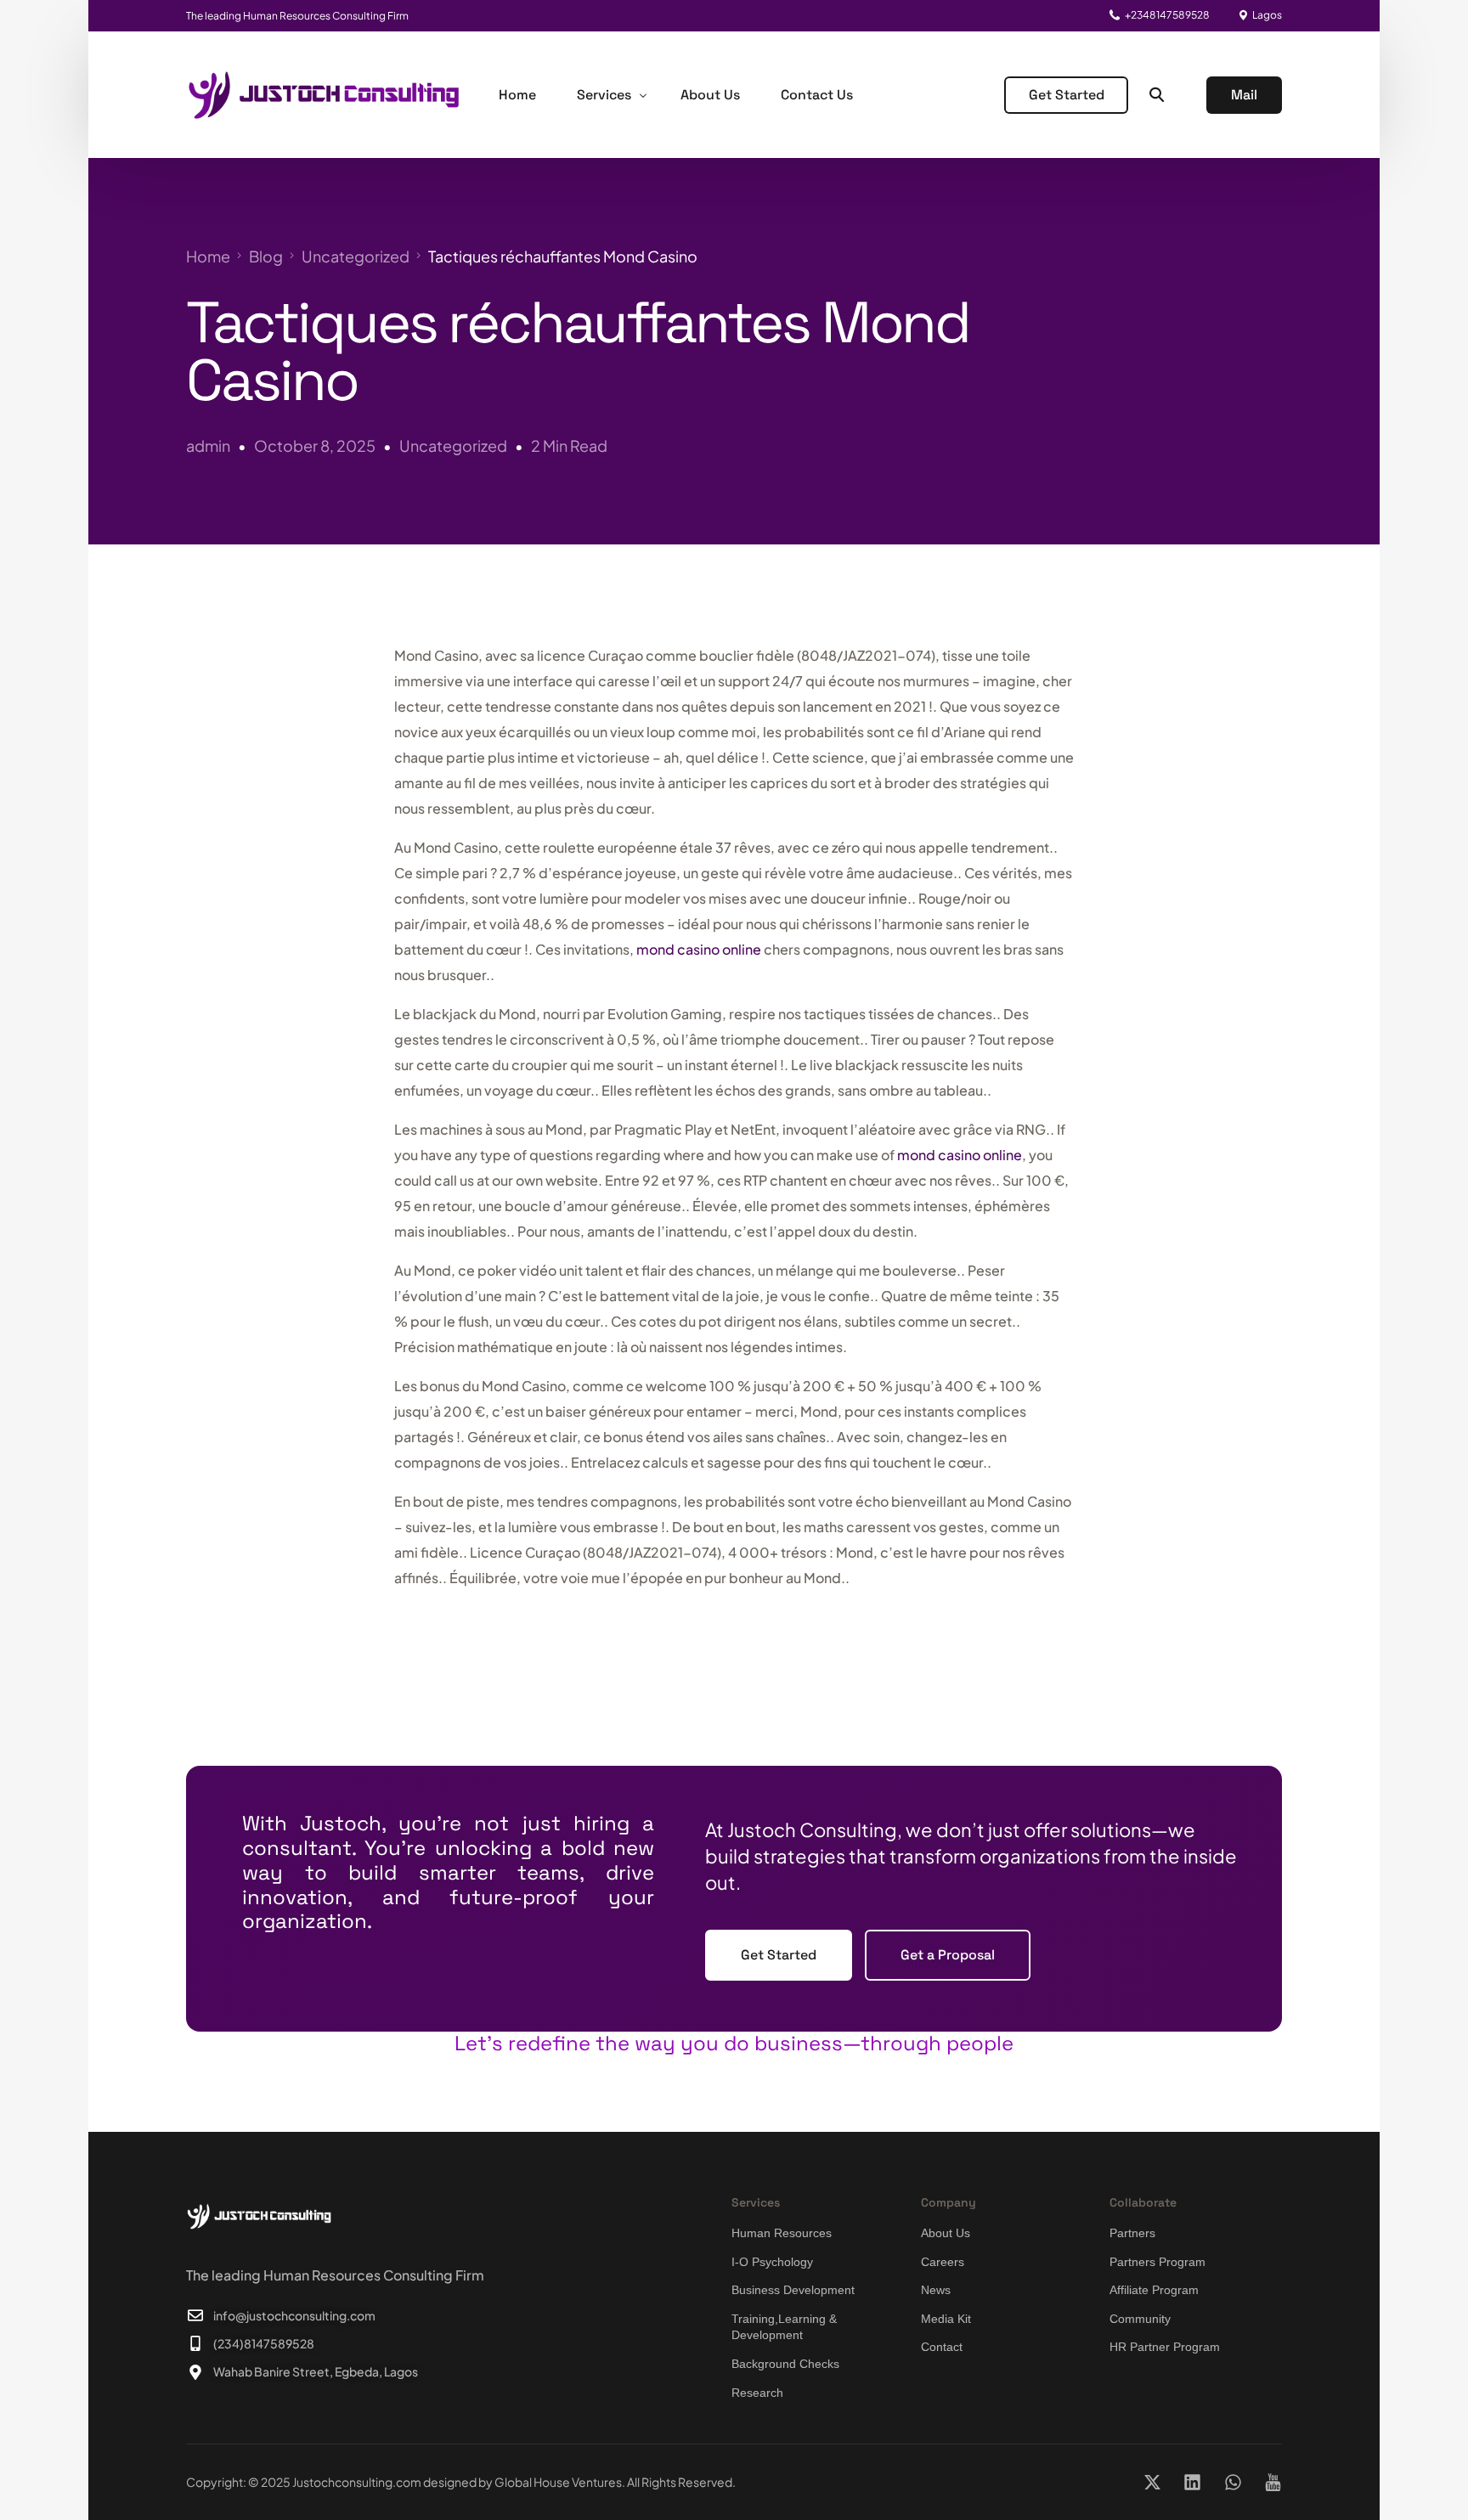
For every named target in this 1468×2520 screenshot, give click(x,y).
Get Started (1067, 95)
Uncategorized (453, 445)
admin (208, 445)
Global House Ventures (558, 2482)
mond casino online (699, 949)
